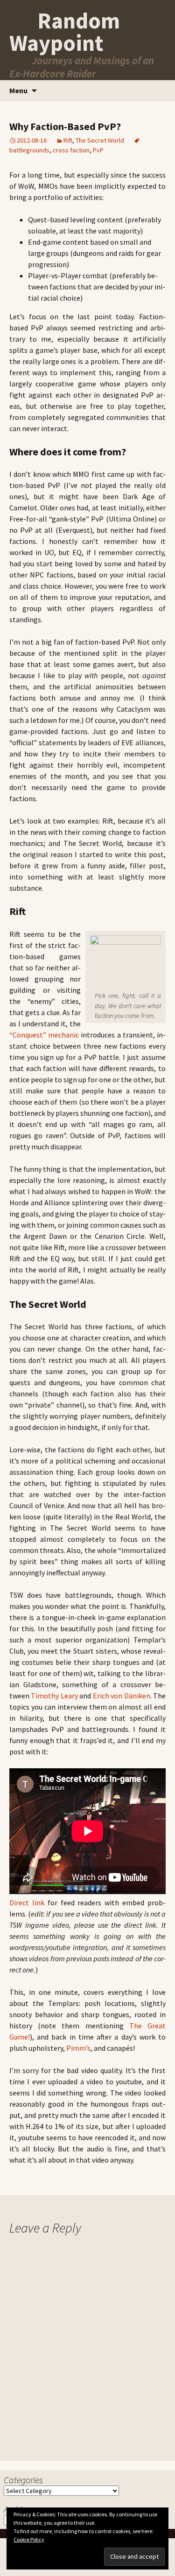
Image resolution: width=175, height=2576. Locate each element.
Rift (68, 140)
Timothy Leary (54, 1696)
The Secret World (100, 140)
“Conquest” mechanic (44, 1035)
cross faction (71, 150)
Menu (18, 90)
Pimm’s (78, 2048)
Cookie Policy (29, 2539)
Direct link (27, 1903)
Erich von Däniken (122, 1696)
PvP (98, 150)
